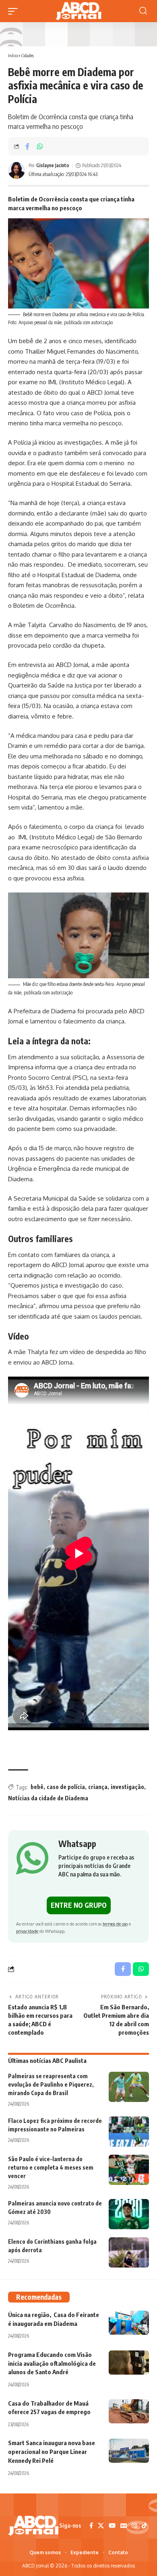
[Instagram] (134, 2526)
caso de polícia (66, 1787)
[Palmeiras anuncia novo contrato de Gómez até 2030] (129, 2214)
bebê (37, 1787)
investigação (127, 1787)
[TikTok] (144, 2526)
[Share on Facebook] (27, 146)
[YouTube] (112, 2526)
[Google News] (124, 2526)
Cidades (28, 55)
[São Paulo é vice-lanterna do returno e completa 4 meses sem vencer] (129, 2170)
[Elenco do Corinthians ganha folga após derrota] (129, 2252)
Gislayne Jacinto (53, 165)
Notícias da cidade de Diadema (48, 1798)
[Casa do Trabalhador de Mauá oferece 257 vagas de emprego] (129, 2411)
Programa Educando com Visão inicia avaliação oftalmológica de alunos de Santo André (52, 2363)
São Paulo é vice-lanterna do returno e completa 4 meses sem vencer (51, 2167)
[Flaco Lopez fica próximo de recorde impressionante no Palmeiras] (129, 2132)
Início (13, 55)
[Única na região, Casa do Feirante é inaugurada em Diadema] (129, 2323)
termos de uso (115, 1924)
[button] (15, 11)
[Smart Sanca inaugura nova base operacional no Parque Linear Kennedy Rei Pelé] (129, 2451)
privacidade (27, 1931)
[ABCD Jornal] (78, 11)
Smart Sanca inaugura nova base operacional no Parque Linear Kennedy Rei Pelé (52, 2452)
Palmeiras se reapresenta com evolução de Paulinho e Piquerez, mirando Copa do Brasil (51, 2084)
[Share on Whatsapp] (40, 146)
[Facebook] (91, 2526)
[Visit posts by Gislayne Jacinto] (17, 170)
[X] (101, 2526)
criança (98, 1787)
